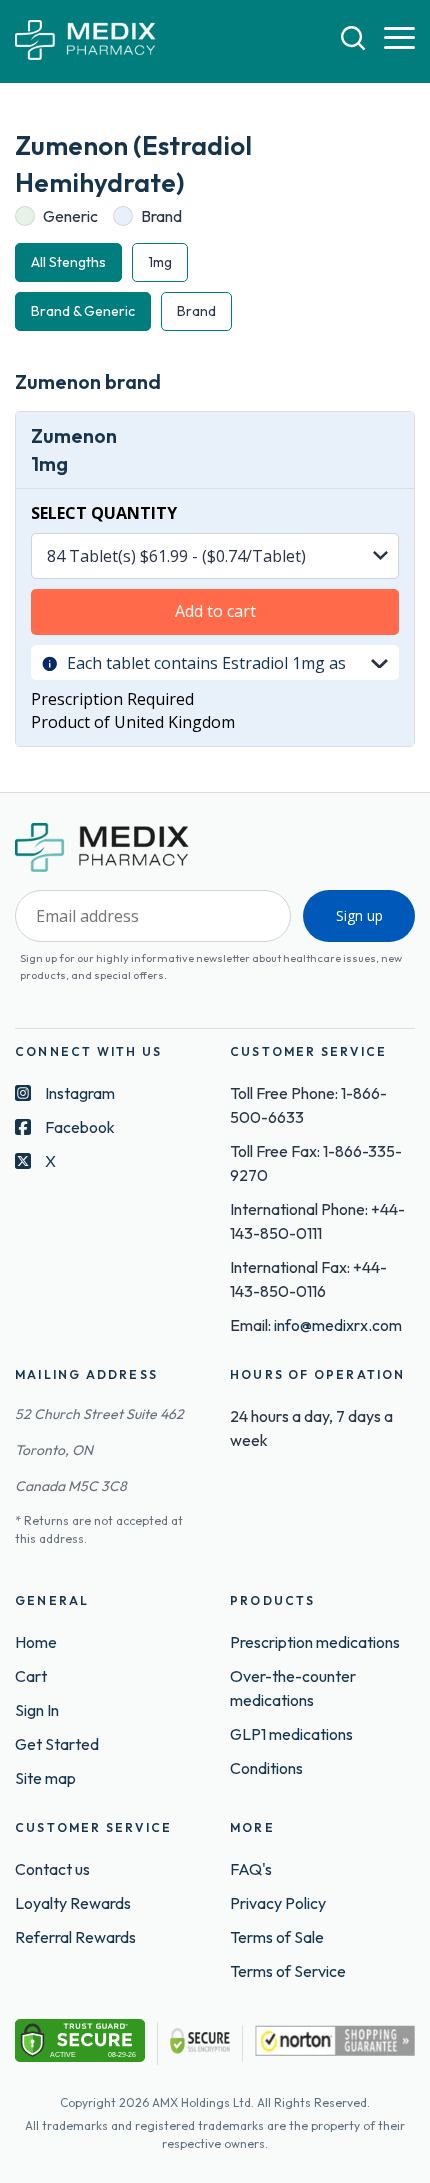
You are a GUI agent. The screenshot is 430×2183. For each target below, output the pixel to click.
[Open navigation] (399, 39)
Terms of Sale (277, 1937)
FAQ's (251, 1869)
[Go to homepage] (85, 41)
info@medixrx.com (338, 1325)
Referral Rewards (75, 1937)
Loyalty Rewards (73, 1903)
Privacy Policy (278, 1903)
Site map (45, 1778)
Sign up (359, 915)
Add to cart (215, 611)
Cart (31, 1676)
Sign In (37, 1710)
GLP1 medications (291, 1734)
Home (36, 1642)
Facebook (80, 1127)
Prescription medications (315, 1642)
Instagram (80, 1093)
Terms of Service (288, 1971)
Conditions (266, 1768)
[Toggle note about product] (379, 662)
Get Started (57, 1744)
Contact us (52, 1869)
